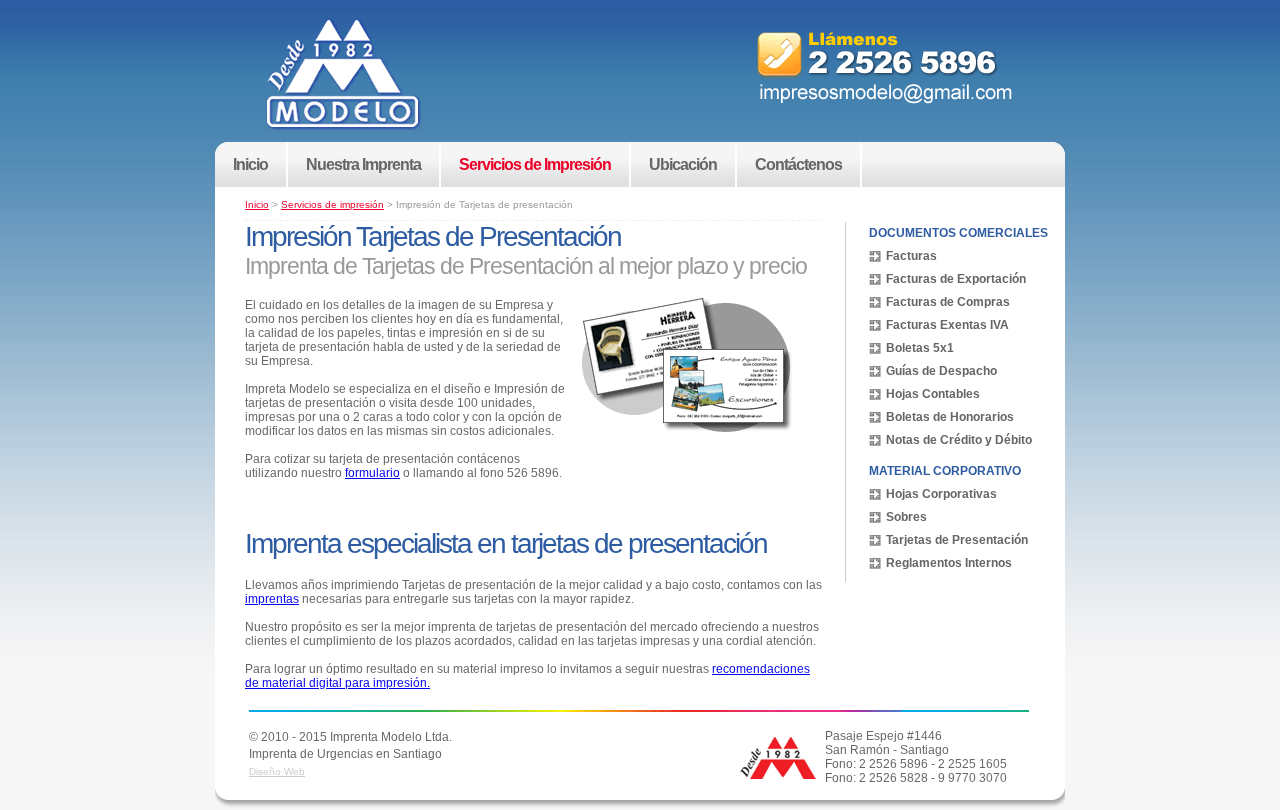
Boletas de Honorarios (950, 417)
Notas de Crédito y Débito (959, 440)
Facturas (911, 256)
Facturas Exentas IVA (947, 325)
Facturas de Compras (948, 302)
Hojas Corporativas (941, 494)
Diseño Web (277, 771)
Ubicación (683, 164)
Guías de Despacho (941, 371)
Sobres (906, 517)
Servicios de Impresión (535, 164)
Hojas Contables (933, 394)
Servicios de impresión (332, 204)
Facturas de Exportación (956, 279)
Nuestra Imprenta (363, 164)
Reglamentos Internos (949, 563)
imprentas (272, 599)
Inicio (250, 164)
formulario (372, 473)
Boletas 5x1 (920, 348)
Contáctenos (798, 164)
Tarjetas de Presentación (957, 540)
